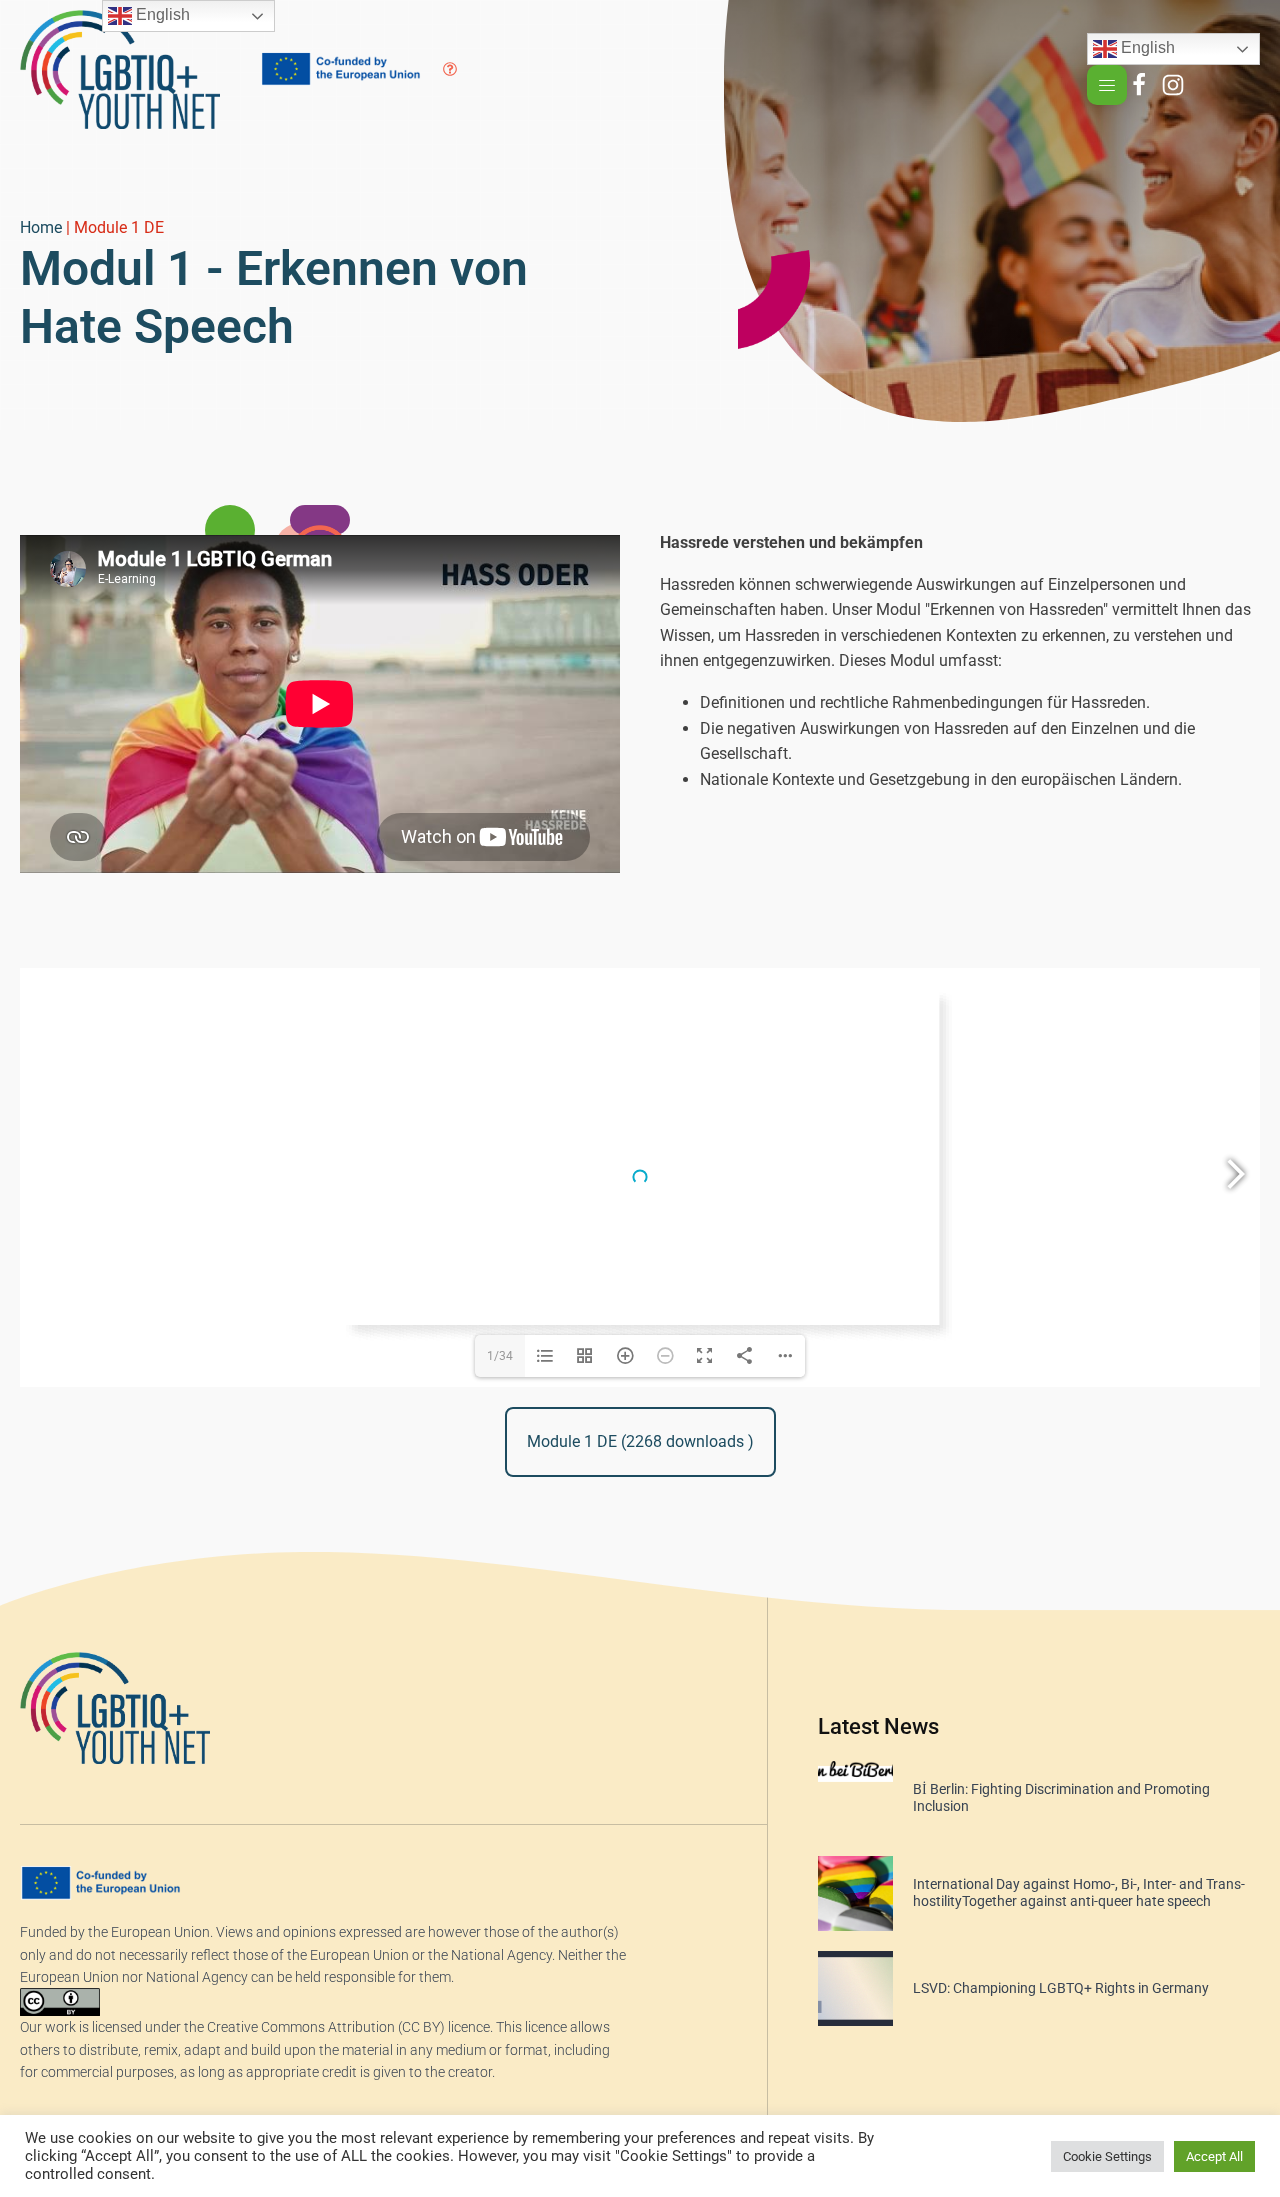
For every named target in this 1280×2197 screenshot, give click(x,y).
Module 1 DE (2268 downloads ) (640, 1441)
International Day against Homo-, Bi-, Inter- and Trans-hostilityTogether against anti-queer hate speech (1079, 1892)
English (1146, 48)
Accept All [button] (1214, 2156)
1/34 (500, 1356)
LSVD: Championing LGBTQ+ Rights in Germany (1061, 1988)
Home (41, 227)
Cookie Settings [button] (1107, 2156)
